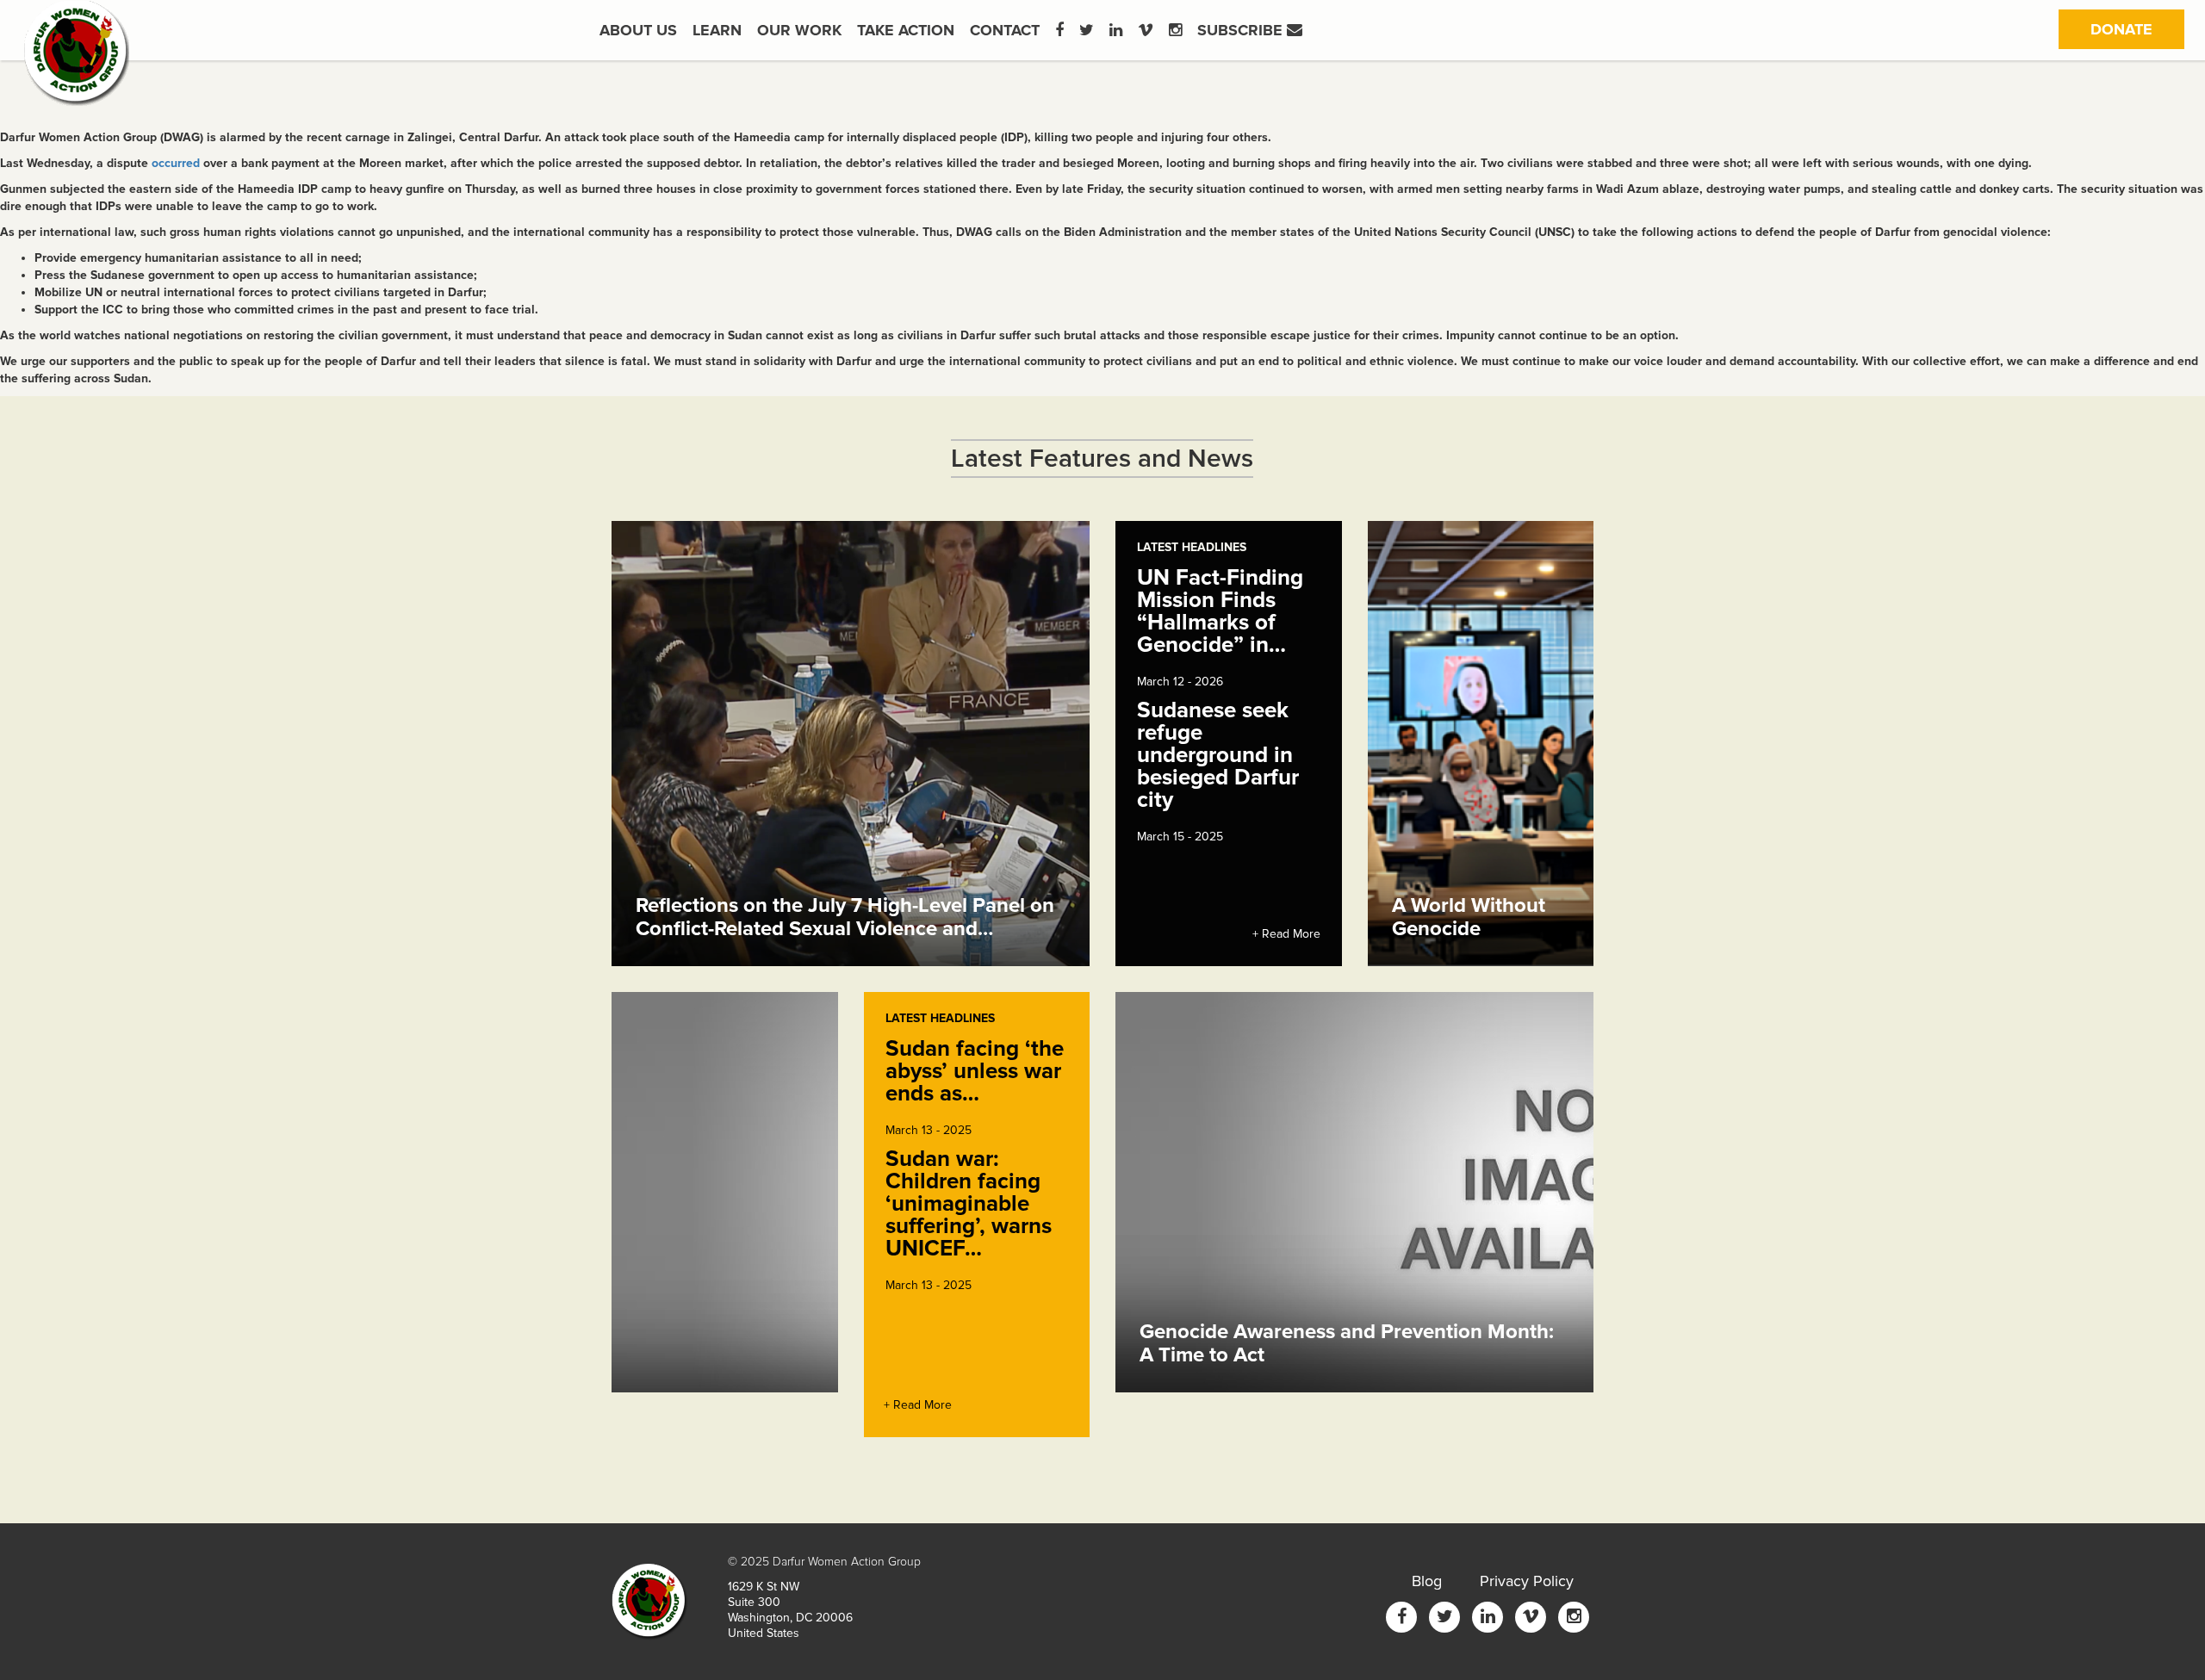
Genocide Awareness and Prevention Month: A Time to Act (1347, 1343)
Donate (2137, 29)
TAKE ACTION (906, 30)
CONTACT (1005, 30)
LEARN (717, 30)
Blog (1427, 1581)
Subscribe (1242, 30)
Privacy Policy (1527, 1581)
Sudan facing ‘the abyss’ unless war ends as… (975, 1071)
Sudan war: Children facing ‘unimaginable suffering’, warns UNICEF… (969, 1204)
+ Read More (1286, 934)
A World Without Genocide (1469, 917)
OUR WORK (799, 30)
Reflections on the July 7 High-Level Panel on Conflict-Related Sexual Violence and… (845, 917)
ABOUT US (638, 30)
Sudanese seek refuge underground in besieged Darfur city (1218, 755)
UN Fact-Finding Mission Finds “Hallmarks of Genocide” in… (1220, 611)
